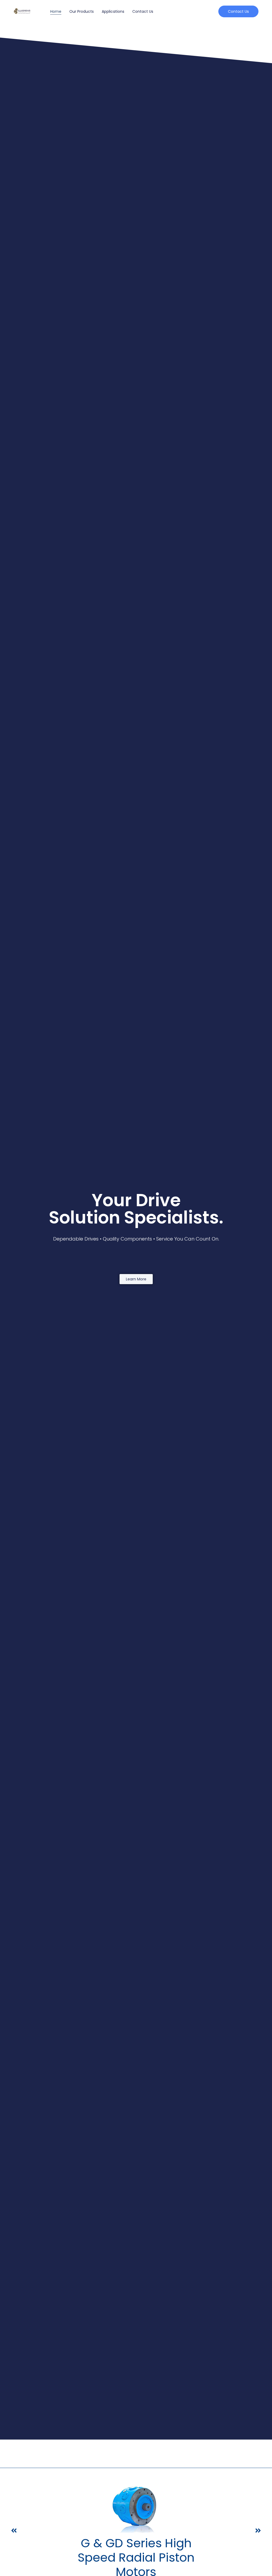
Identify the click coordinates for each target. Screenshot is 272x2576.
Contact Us (143, 11)
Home (56, 11)
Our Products (82, 11)
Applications (113, 11)
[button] (14, 2531)
